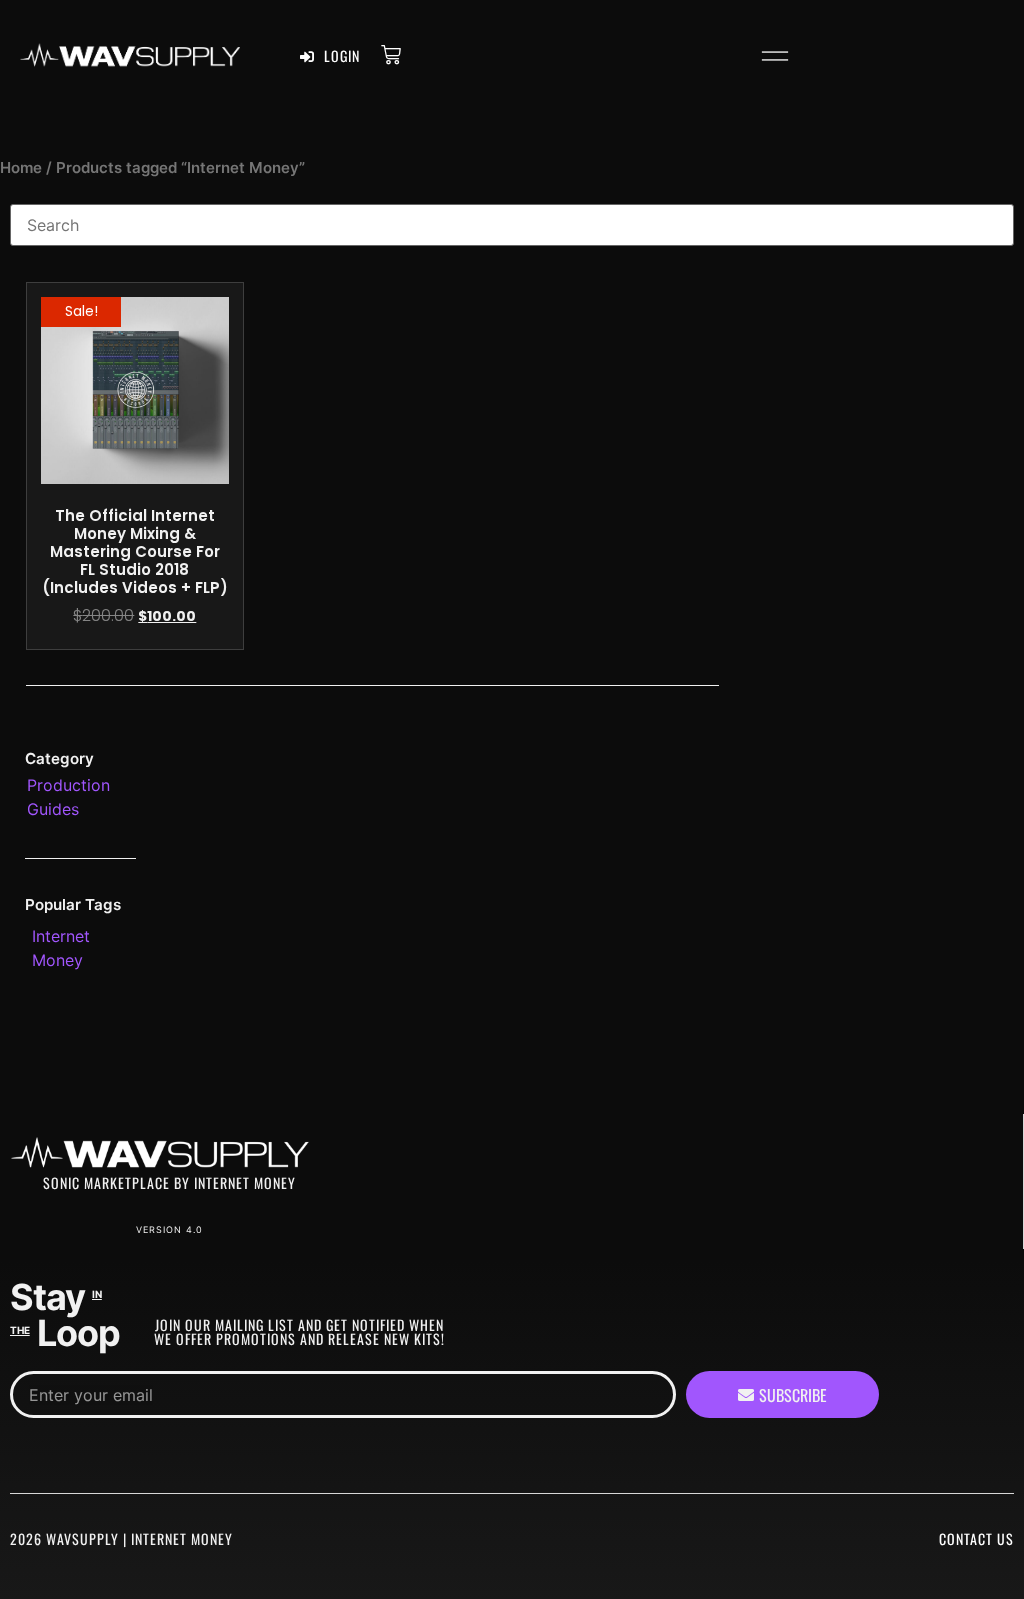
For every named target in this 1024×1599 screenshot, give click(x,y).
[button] (774, 59)
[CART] (391, 54)
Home (21, 168)
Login (340, 55)
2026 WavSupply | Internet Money (121, 1538)
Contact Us (976, 1538)
